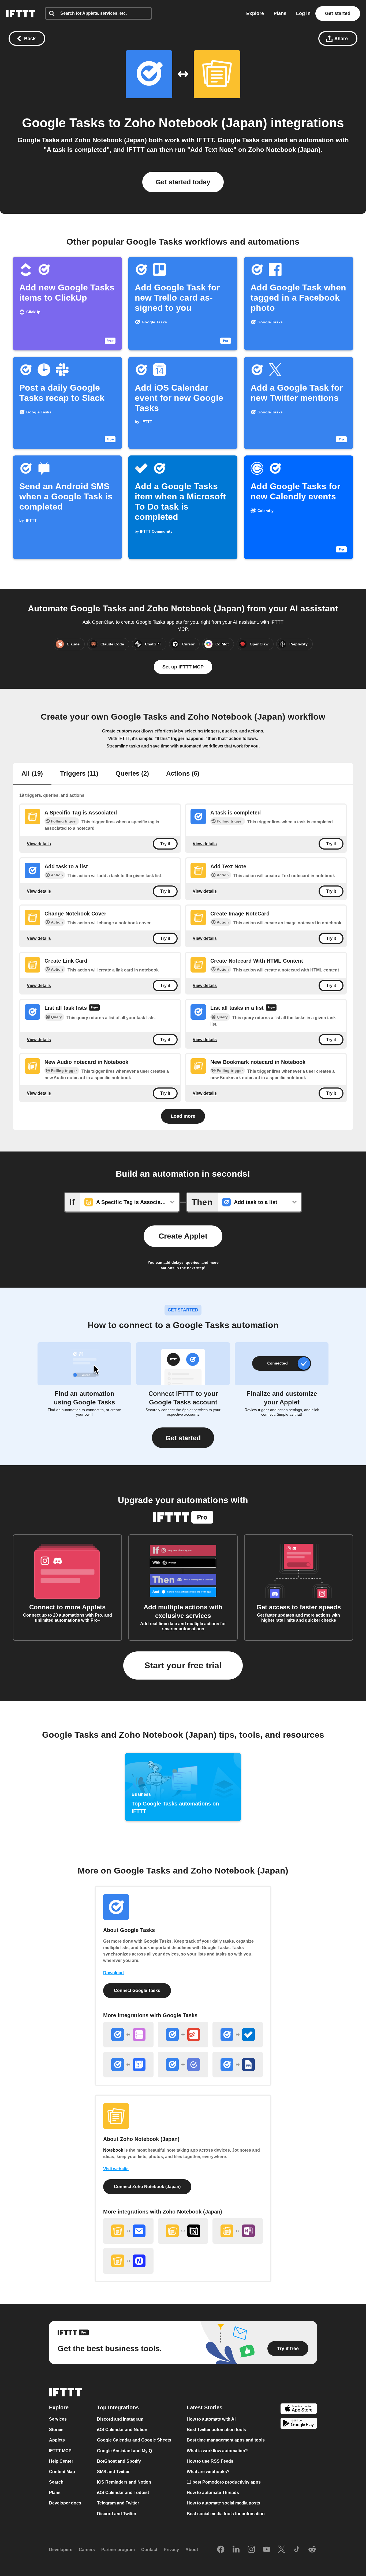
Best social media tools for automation (226, 2514)
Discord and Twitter (117, 2514)
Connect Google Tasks (137, 1990)
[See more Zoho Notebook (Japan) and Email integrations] (128, 2231)
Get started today (183, 182)
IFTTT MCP (60, 2451)
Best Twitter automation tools (216, 2430)
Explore (255, 13)
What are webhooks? (208, 2472)
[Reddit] (312, 2550)
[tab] (32, 774)
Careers (87, 2550)
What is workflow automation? (217, 2451)
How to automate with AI (211, 2419)
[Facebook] (221, 2550)
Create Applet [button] (183, 1236)
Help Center (61, 2461)
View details (39, 844)
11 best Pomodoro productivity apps (224, 2482)
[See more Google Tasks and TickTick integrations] (183, 2065)
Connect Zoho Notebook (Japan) (147, 2187)
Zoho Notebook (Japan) (196, 123)
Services (58, 2419)
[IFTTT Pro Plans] (94, 1008)
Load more (183, 1116)
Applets (57, 2440)
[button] (183, 1438)
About (192, 2550)
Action (57, 875)
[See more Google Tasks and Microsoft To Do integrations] (238, 2035)
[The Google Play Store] (299, 2424)
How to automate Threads (213, 2493)
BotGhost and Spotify (119, 2461)
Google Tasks (64, 123)
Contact (149, 2550)
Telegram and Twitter (118, 2503)
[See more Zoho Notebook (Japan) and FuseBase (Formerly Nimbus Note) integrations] (128, 2261)
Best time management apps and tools (226, 2440)
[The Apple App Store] (299, 2409)
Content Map (62, 2472)
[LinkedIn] (236, 2550)
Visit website (116, 2169)
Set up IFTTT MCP (183, 667)
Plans (280, 13)
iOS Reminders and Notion (124, 2482)
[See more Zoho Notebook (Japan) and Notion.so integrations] (183, 2231)
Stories (56, 2430)
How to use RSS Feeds (210, 2461)
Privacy (171, 2550)
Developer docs (65, 2503)
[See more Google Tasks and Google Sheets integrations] (238, 2065)
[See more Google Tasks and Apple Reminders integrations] (128, 2035)
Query (56, 1017)
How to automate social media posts (223, 2503)
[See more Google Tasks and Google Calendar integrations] (128, 2065)
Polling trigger (64, 821)
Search (56, 2482)
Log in (303, 13)
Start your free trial (183, 1665)
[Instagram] (251, 2550)
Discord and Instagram (120, 2419)
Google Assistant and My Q (124, 2451)
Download (113, 1973)
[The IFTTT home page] (21, 14)
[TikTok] (297, 2550)
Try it (165, 844)
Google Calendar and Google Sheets (134, 2440)
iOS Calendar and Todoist (123, 2493)
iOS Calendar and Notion (122, 2430)
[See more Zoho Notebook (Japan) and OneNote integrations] (238, 2231)
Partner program (118, 2550)
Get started (338, 13)
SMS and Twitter (113, 2472)
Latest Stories (205, 2407)
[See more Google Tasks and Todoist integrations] (183, 2035)
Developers (61, 2550)
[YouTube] (267, 2550)
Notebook (113, 2150)
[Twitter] (282, 2550)
